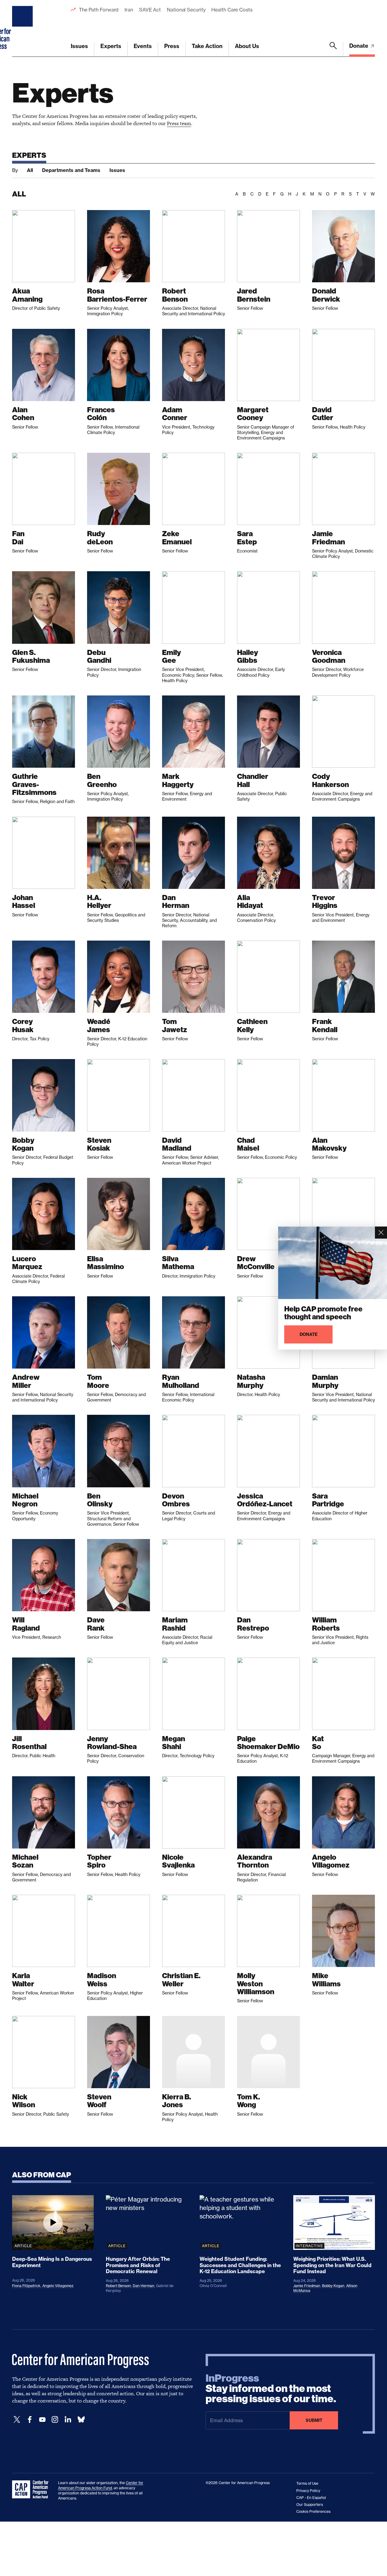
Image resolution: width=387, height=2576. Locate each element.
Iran (129, 10)
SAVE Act (150, 10)
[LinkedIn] (68, 2420)
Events (143, 46)
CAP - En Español (311, 2498)
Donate (359, 46)
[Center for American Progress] (23, 28)
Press (172, 46)
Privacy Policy (308, 2491)
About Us (247, 46)
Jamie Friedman (307, 2286)
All (30, 170)
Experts (111, 46)
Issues (79, 46)
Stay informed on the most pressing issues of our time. (271, 2389)
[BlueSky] (81, 2420)
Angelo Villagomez (58, 2286)
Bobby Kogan (333, 2286)
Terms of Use (307, 2483)
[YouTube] (42, 2420)
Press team (179, 123)
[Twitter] (17, 2420)
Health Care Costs (232, 10)
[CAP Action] (32, 2490)
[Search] (333, 49)
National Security (186, 10)
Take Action (207, 46)
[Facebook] (30, 2420)
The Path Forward (99, 10)
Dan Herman (143, 2286)
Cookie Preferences (313, 2511)
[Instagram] (55, 2420)
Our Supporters (310, 2505)
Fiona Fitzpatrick (26, 2286)
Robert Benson (118, 2286)
